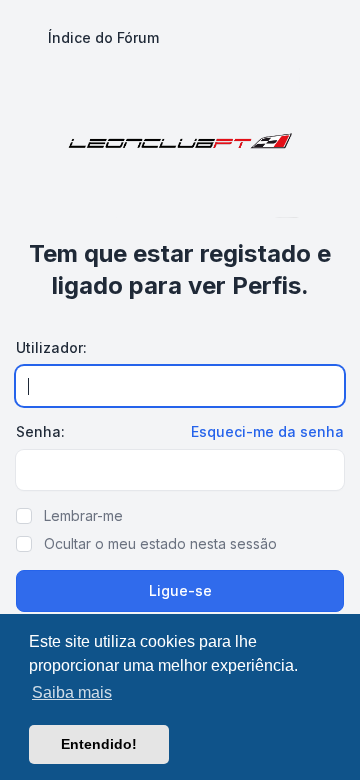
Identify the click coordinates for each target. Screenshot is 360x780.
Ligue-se (180, 590)
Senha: (40, 431)
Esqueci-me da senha (267, 431)
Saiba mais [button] (72, 692)
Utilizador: (51, 347)
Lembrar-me (83, 515)
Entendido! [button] (99, 744)
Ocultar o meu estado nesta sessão (160, 543)
